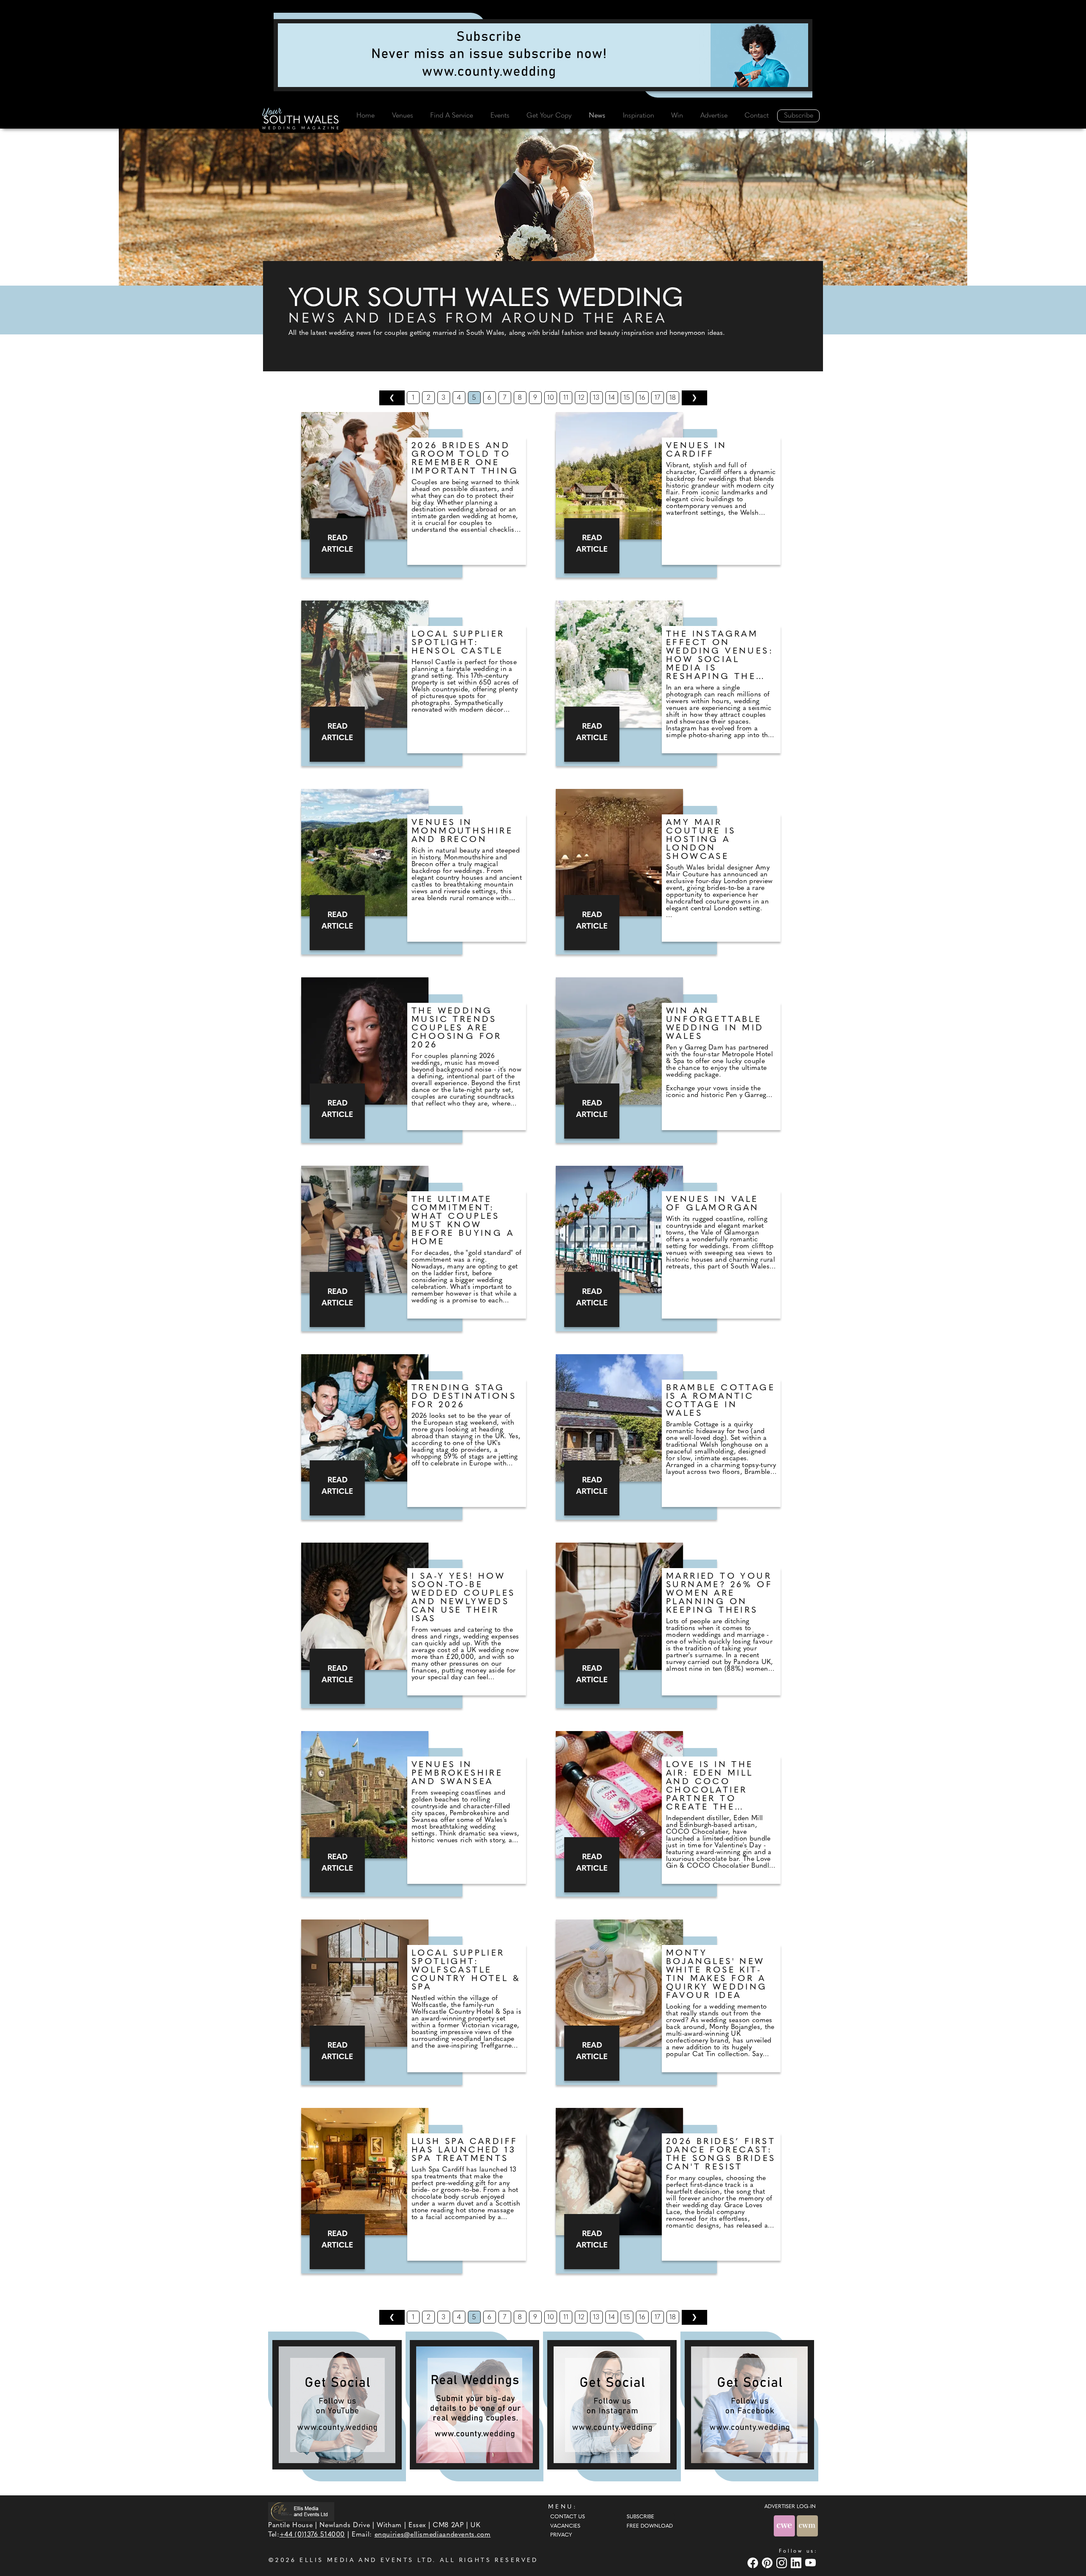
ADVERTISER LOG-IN (790, 2507)
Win (677, 116)
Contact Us (568, 2517)
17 (657, 398)
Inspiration (638, 116)
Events (500, 116)
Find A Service (452, 116)
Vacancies (565, 2526)
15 (627, 398)
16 (642, 398)
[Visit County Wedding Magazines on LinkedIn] (797, 2563)
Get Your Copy (549, 116)
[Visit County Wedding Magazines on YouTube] (812, 2563)
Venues (403, 116)
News (597, 116)
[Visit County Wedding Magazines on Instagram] (783, 2563)
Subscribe (799, 116)
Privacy (561, 2535)
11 (566, 398)
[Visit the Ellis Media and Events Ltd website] (301, 2512)
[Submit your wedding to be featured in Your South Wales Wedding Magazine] (474, 2405)
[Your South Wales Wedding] (301, 120)
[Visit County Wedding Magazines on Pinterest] (768, 2563)
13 (596, 398)
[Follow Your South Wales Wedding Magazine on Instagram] (612, 2405)
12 (581, 398)
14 (612, 398)
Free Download (650, 2526)
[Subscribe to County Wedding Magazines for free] (543, 55)
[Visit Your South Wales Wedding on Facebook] (754, 2563)
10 (551, 398)
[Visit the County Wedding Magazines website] (807, 2526)
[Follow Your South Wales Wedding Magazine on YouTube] (337, 2405)
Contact (757, 116)
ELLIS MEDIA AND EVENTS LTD (366, 2561)
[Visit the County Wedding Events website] (785, 2526)
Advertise (714, 116)
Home (365, 116)
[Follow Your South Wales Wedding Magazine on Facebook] (749, 2405)
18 (673, 398)
